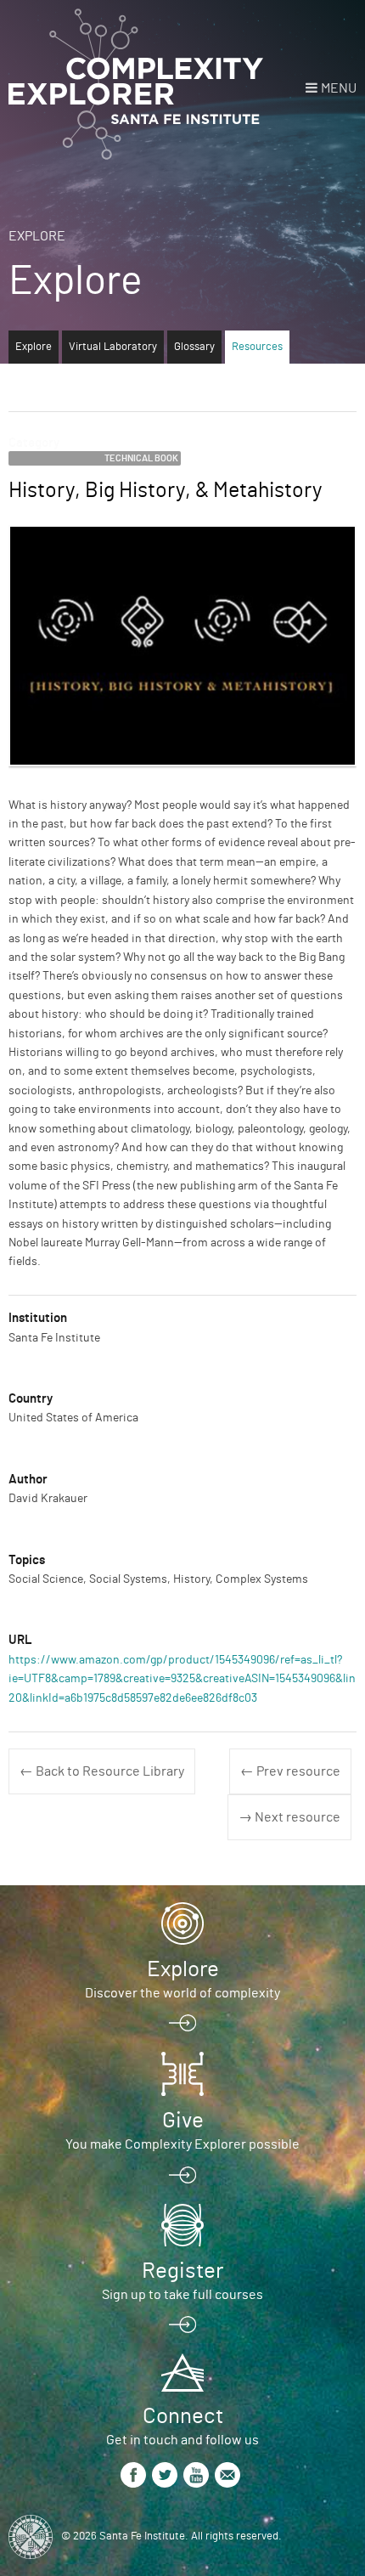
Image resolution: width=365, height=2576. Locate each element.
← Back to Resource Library (102, 1771)
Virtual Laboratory (113, 347)
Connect (183, 2416)
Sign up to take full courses (182, 2295)
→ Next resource (289, 1817)
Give (183, 2121)
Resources (257, 347)
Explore (37, 236)
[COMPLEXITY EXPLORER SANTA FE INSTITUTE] (136, 85)
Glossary (194, 347)
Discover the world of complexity (182, 1993)
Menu (339, 88)
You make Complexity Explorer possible (182, 2144)
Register (182, 2271)
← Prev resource (290, 1771)
